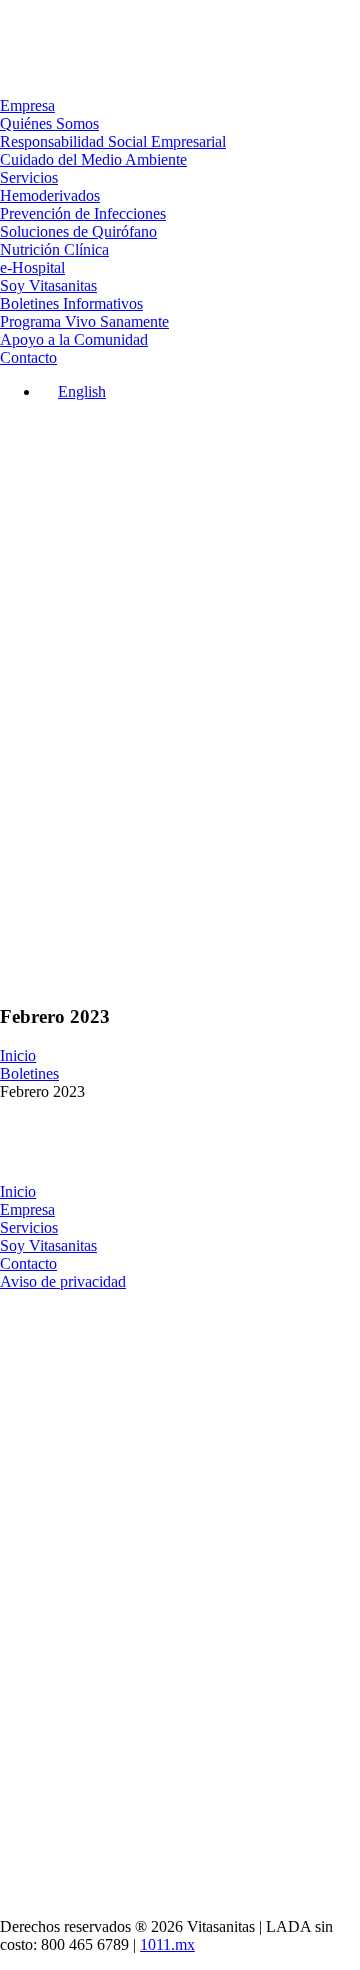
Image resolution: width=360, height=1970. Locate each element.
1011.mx (167, 1944)
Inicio (18, 1055)
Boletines (29, 1073)
